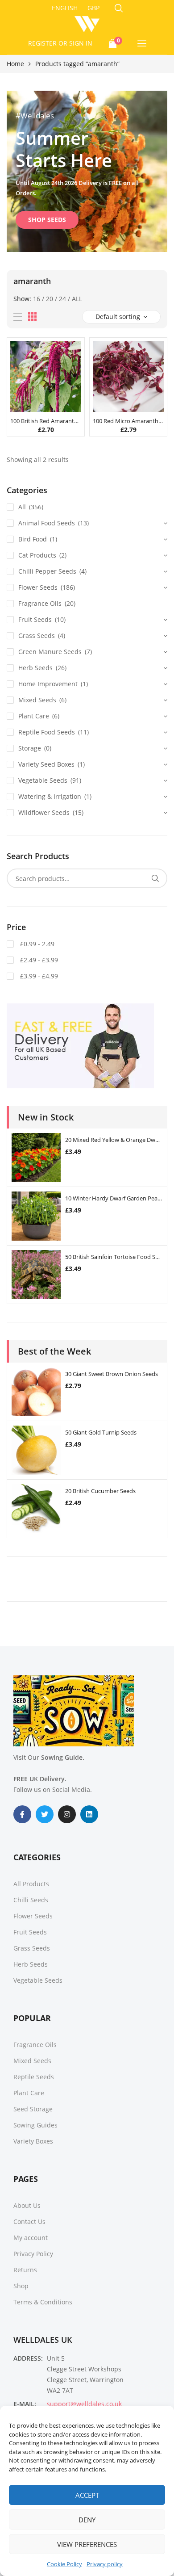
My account (31, 2238)
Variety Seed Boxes (46, 764)
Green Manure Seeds (50, 652)
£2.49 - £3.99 (38, 960)
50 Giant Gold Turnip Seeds (101, 1432)
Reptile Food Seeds (47, 732)
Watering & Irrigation (50, 796)
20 (50, 299)
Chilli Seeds (31, 1900)
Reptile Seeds (34, 2077)
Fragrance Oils (40, 603)
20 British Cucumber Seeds (100, 1491)
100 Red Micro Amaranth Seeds (128, 421)
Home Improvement (48, 684)
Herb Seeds (35, 668)
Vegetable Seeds (43, 780)
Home (15, 64)
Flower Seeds (38, 587)
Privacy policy (105, 2564)
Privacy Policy (33, 2254)
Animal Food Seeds (47, 523)
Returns (25, 2270)
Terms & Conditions (43, 2302)
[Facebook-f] (22, 1814)
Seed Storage (33, 2109)
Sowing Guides (35, 2125)
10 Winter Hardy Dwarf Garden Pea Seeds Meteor (114, 1198)
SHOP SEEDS (47, 220)
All (77, 299)
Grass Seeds (37, 636)
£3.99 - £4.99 (38, 976)
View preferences (87, 2544)
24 (62, 299)
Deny (87, 2520)
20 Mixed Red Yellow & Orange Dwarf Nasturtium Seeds (114, 1140)
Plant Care (34, 716)
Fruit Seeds (35, 619)
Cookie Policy (64, 2564)
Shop (21, 2286)
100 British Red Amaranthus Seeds (46, 421)
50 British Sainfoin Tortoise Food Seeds (114, 1257)
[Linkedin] (89, 1814)
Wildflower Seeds (44, 812)
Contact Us (29, 2221)
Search (155, 878)
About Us (27, 2205)
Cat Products (37, 555)
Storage (30, 748)
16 (37, 299)
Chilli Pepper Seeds (47, 571)
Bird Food (33, 539)
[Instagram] (67, 1814)
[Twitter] (45, 1814)
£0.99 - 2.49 (36, 944)
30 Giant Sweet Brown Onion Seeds (112, 1374)
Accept (87, 2495)
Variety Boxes (33, 2141)
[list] (18, 317)
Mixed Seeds (37, 700)
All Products (31, 1884)
